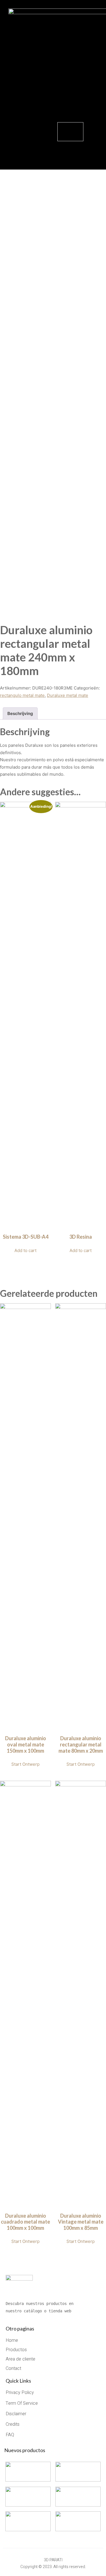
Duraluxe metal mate (68, 695)
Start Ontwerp (25, 1764)
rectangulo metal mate (22, 695)
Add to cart (25, 1250)
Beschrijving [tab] (20, 713)
